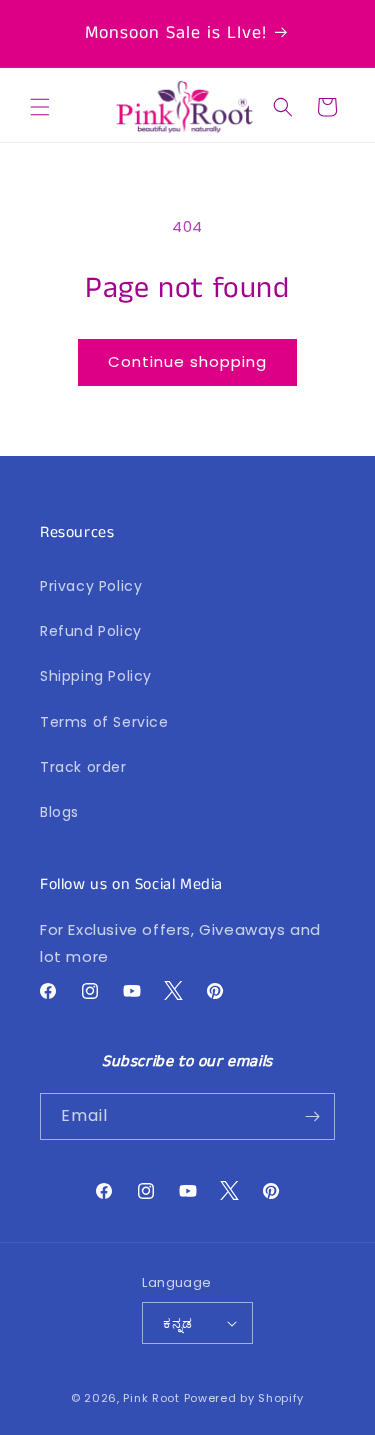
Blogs (59, 812)
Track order (83, 767)
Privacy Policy (91, 586)
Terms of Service (104, 722)
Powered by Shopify (244, 1398)
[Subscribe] (312, 1116)
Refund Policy (91, 631)
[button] (40, 107)
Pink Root (151, 1398)
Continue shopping (187, 361)
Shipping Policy (96, 676)
